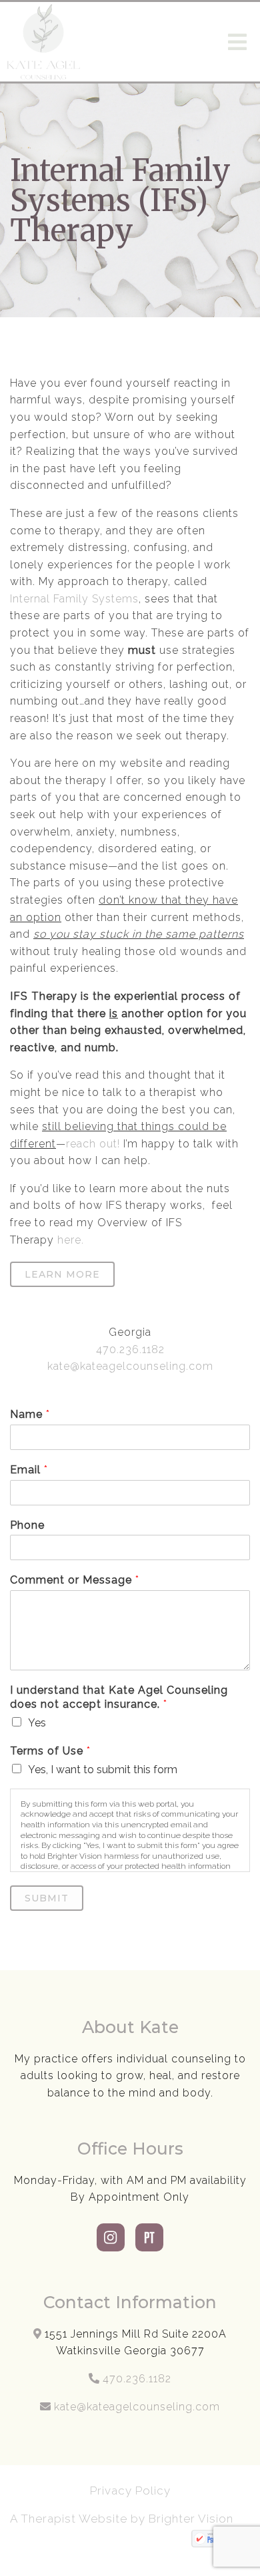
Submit (47, 1898)
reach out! (93, 1144)
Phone (27, 1525)
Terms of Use (50, 1751)
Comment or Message (74, 1580)
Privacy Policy (130, 2491)
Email (29, 1470)
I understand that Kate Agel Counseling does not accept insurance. (119, 1697)
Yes (37, 1723)
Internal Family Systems (74, 599)
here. (69, 1240)
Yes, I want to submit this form (103, 1770)
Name (30, 1414)
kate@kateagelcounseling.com (130, 1366)
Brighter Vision (193, 2519)
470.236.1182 (130, 1349)
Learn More (62, 1274)
